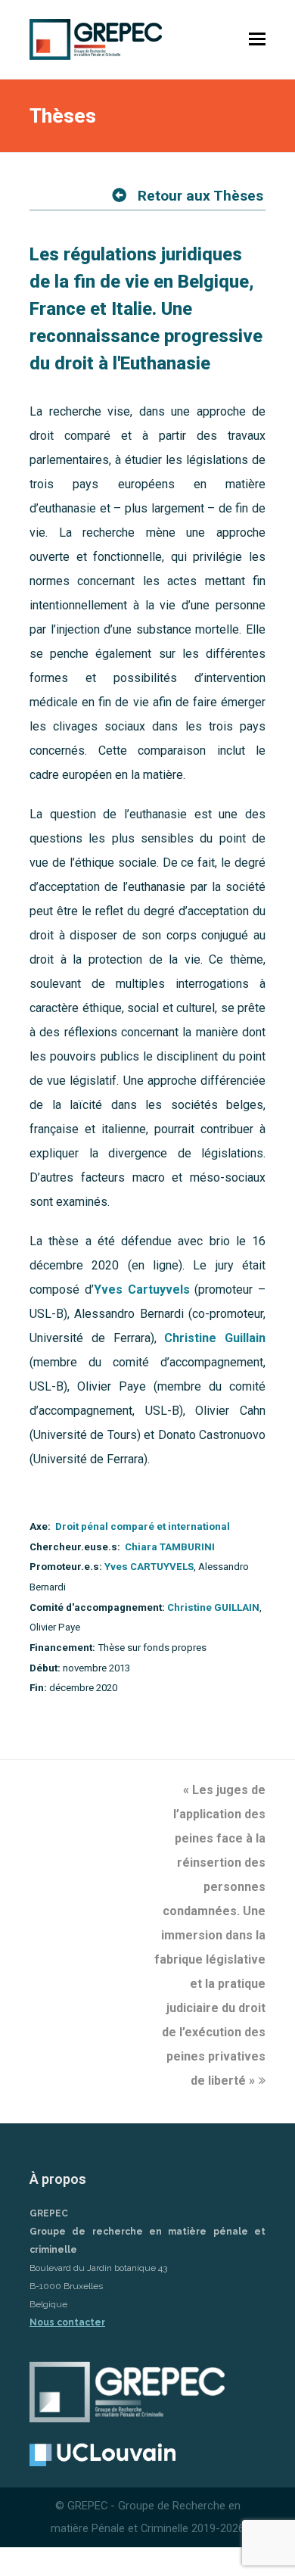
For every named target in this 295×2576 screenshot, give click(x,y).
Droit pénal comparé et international (143, 1526)
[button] (257, 39)
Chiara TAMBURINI (170, 1547)
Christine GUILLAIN (213, 1607)
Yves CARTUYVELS (149, 1567)
